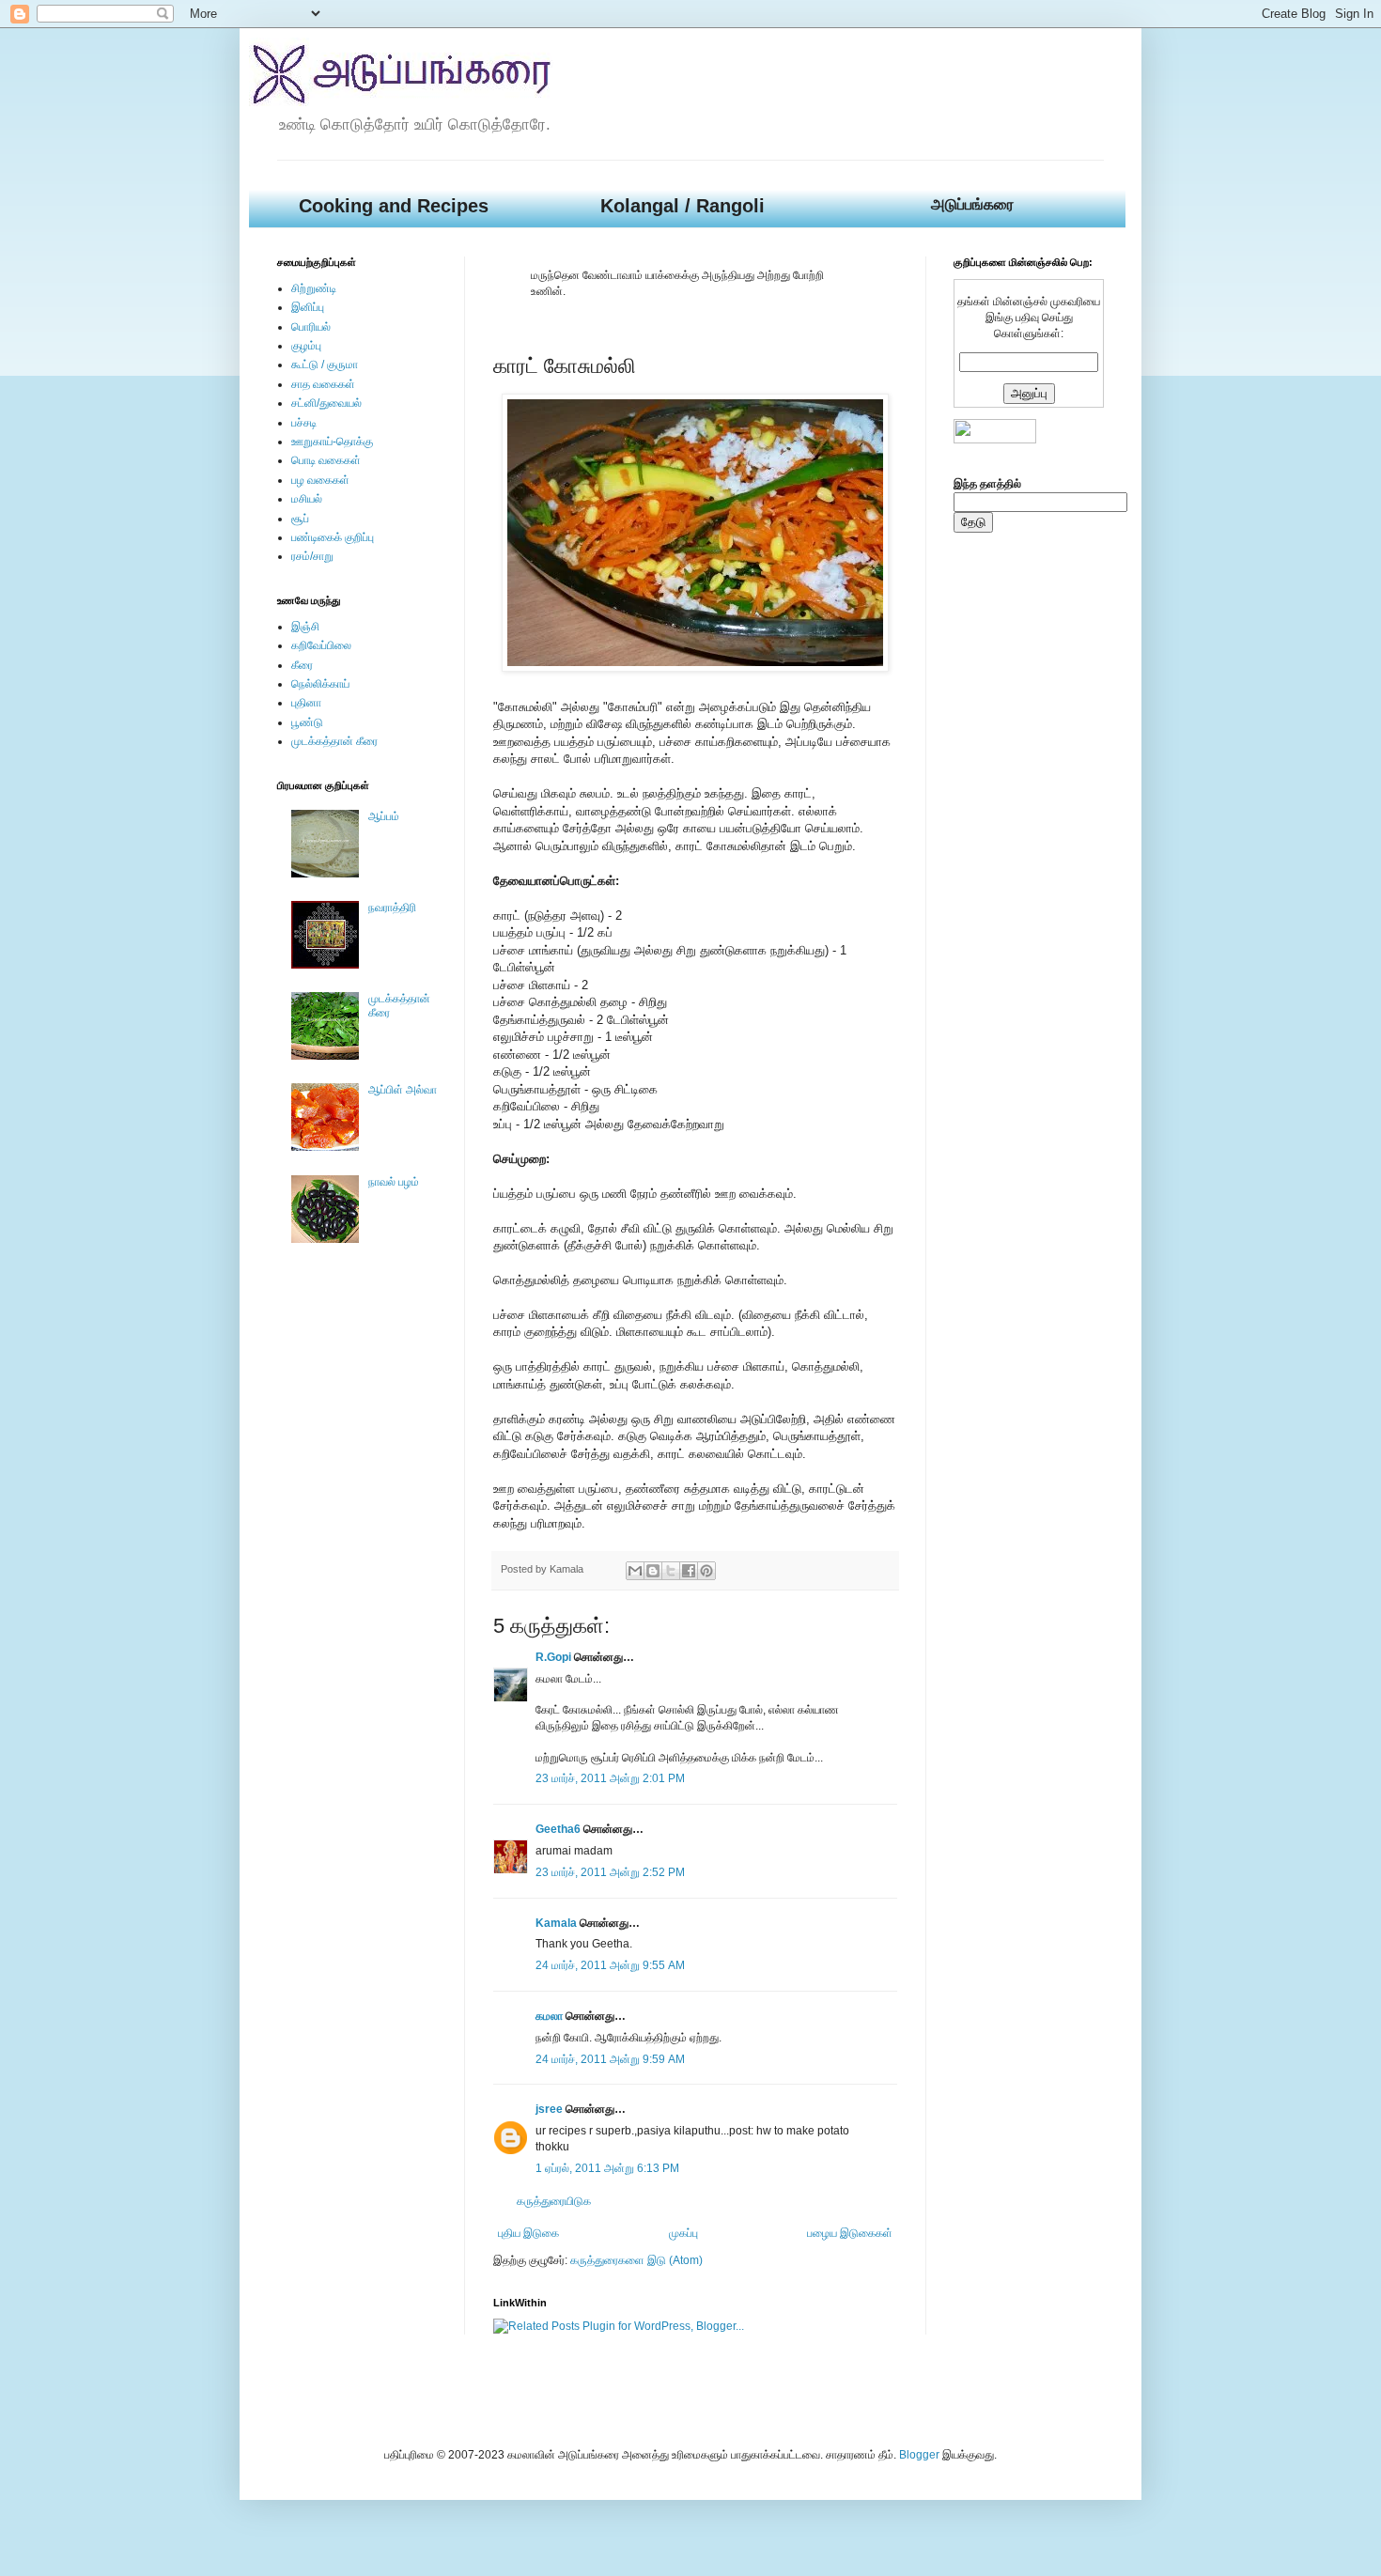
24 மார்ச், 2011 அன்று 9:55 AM (610, 1965)
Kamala (556, 1923)
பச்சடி (304, 423)
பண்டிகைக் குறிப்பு (333, 537)
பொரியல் (311, 327)
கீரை (302, 665)
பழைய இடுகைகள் (850, 2233)
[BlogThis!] (653, 1571)
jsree (549, 2109)
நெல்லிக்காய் (320, 684)
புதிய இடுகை (528, 2233)
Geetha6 (558, 1829)
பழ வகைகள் (320, 480)
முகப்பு (683, 2233)
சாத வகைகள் (323, 384)
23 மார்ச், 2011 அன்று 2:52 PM (610, 1872)
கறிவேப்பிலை (321, 645)
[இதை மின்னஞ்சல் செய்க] (635, 1571)
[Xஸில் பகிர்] (671, 1571)
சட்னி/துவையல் (326, 403)
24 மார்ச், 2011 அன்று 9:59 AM (610, 2059)
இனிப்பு (308, 307)
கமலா (549, 2016)
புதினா (306, 703)
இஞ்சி (305, 627)
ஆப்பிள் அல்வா (403, 1090)
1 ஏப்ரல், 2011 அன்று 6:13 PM (607, 2168)
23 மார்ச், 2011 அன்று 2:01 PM (610, 1778)
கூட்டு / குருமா (325, 365)
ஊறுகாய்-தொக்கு (332, 442)
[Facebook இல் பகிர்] (689, 1571)
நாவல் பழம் (394, 1182)
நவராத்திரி (392, 908)
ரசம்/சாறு (312, 556)
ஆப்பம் (384, 816)
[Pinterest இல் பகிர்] (706, 1571)
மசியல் (307, 499)
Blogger (919, 2455)
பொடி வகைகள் (326, 460)
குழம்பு (306, 346)
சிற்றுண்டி (314, 288)
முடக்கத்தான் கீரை (334, 741)
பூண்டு (307, 722)
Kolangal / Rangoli (683, 206)
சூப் (300, 519)
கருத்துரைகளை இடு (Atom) (636, 2260)
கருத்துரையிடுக (554, 2201)
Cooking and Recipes (394, 206)
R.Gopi (553, 1657)
